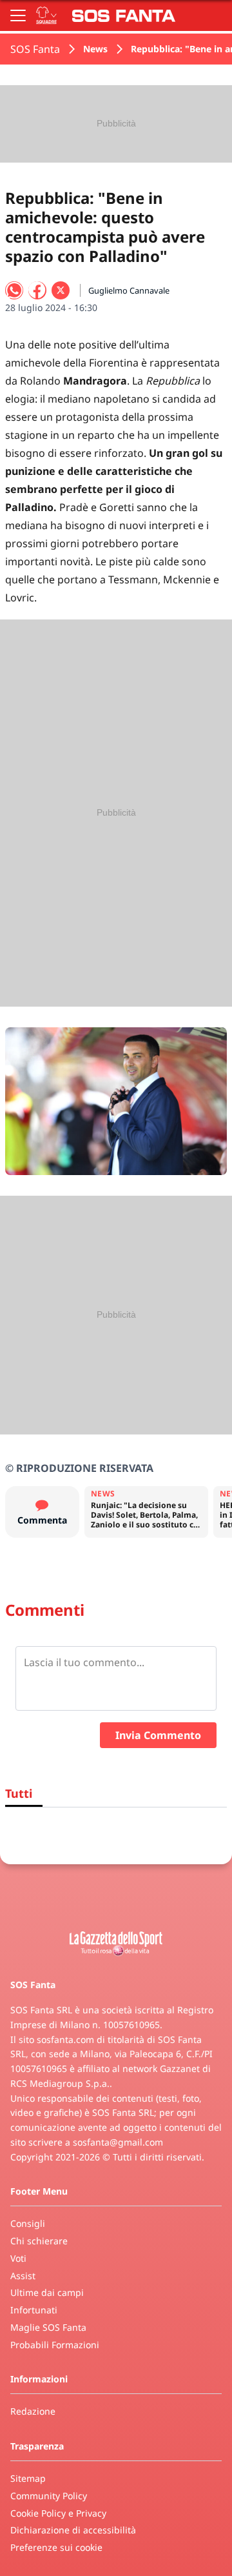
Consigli (28, 2223)
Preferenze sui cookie (56, 2547)
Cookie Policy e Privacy (58, 2513)
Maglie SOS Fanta (48, 2327)
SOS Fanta (35, 49)
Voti (18, 2258)
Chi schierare (39, 2241)
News (95, 49)
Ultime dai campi (47, 2292)
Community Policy (49, 2496)
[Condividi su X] (61, 290)
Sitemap (28, 2478)
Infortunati (34, 2310)
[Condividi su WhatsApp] (14, 290)
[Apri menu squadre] (46, 15)
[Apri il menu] (18, 15)
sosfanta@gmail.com (118, 2142)
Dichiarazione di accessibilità (73, 2530)
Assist (23, 2276)
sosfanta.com (65, 2039)
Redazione (33, 2411)
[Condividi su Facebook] (37, 290)
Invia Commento (158, 1735)
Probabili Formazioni (55, 2345)
